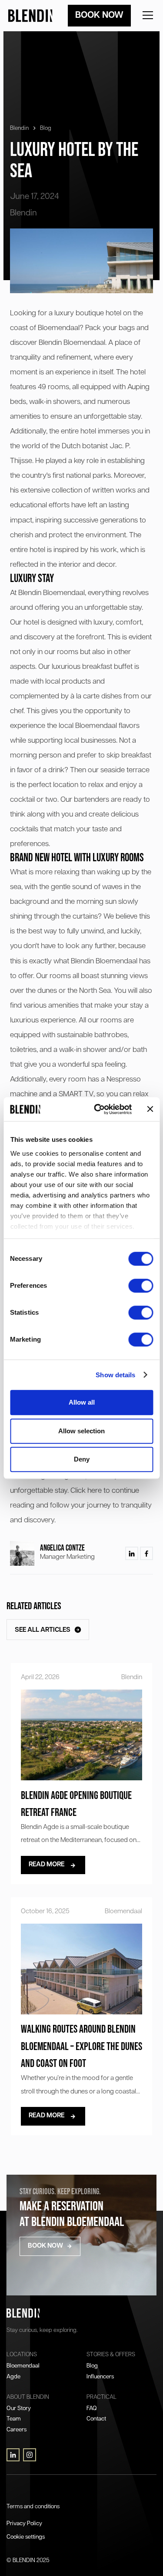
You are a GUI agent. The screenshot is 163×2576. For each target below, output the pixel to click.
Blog (46, 128)
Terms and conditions (33, 2507)
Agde (13, 2377)
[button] (146, 16)
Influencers (100, 2377)
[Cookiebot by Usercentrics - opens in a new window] (98, 1109)
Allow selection (81, 1431)
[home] (31, 16)
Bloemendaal (23, 2366)
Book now (99, 15)
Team (14, 2419)
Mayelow (18, 2490)
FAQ (92, 2409)
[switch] (141, 1286)
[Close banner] (150, 1109)
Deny (82, 1459)
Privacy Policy (24, 2524)
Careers (17, 2430)
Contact (96, 2419)
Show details (115, 1375)
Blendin (19, 128)
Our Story (19, 2409)
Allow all (82, 1402)
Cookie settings (26, 2537)
